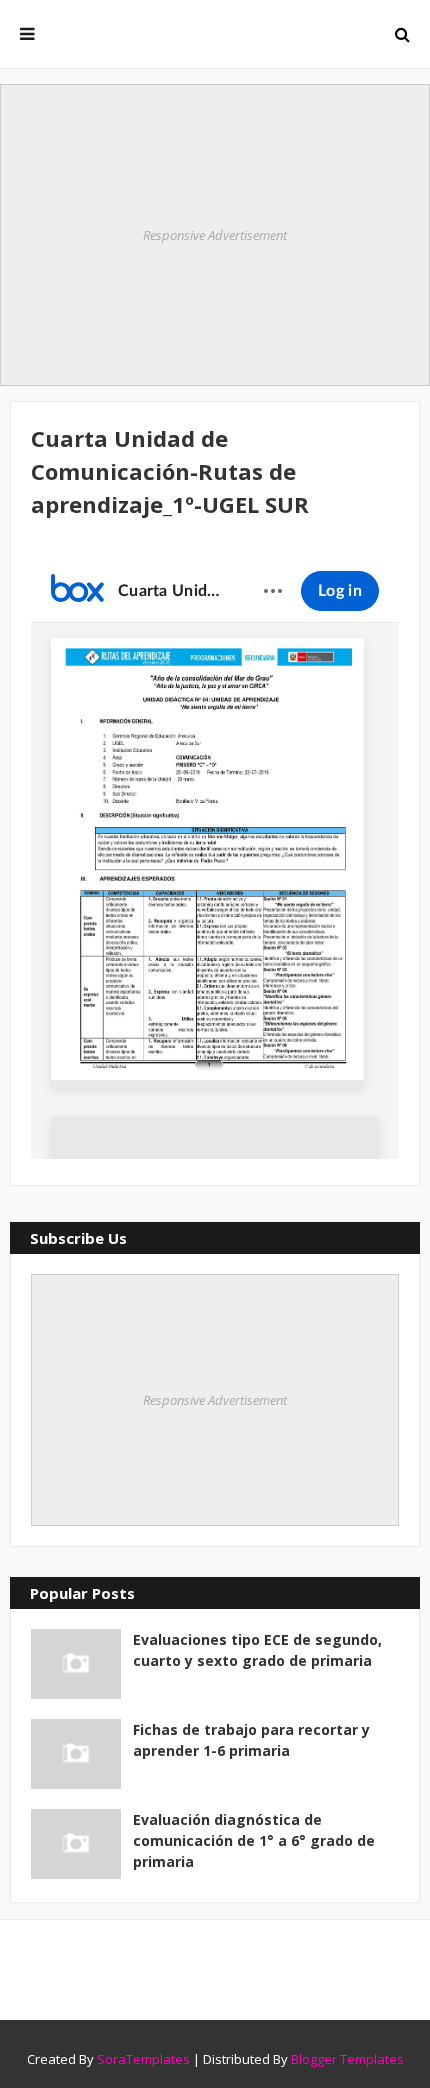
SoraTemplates (143, 2059)
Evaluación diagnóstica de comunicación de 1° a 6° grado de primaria (254, 1840)
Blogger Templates (347, 2059)
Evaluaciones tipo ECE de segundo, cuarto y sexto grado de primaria (257, 1650)
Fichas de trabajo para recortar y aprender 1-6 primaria (251, 1740)
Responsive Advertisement (215, 235)
